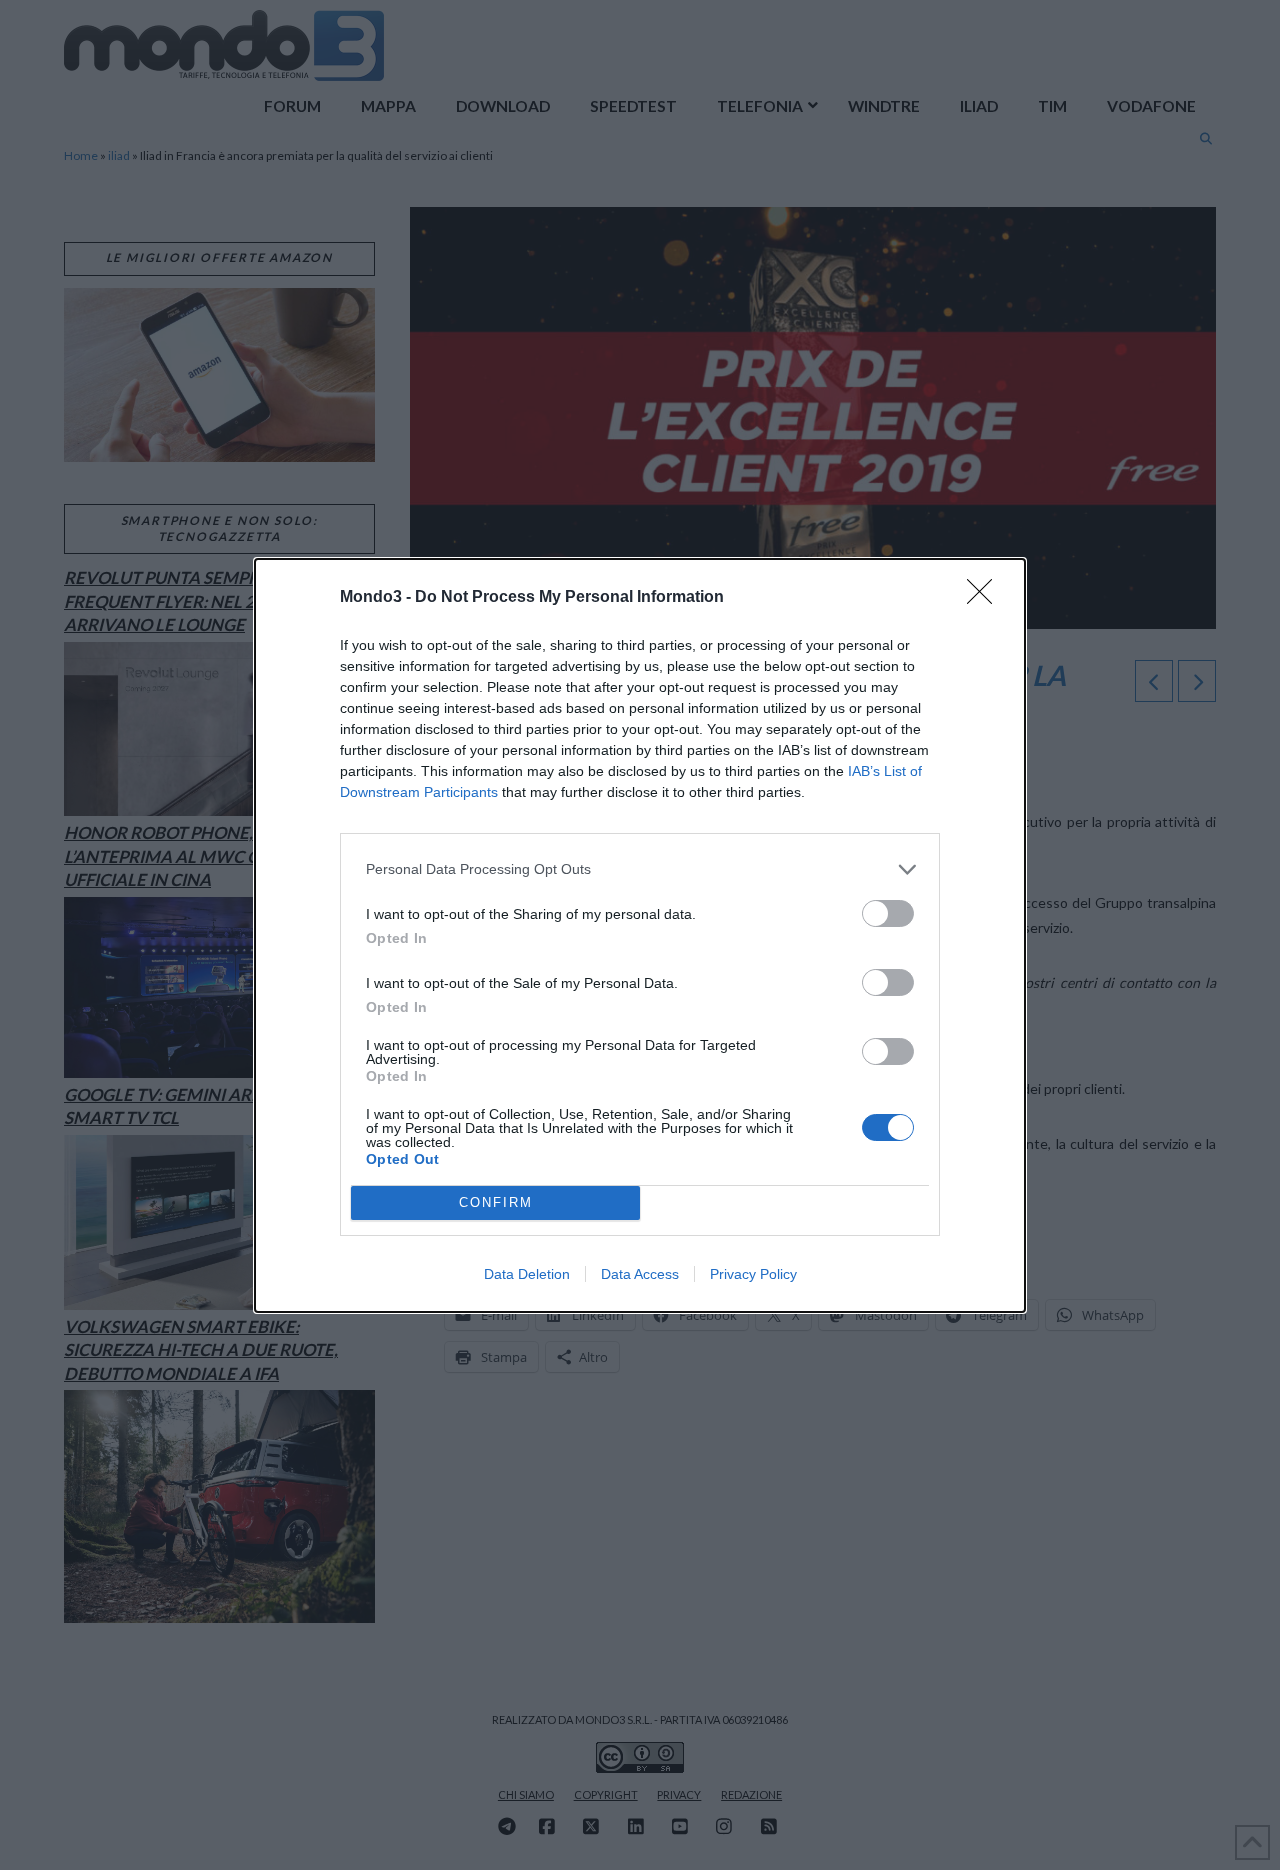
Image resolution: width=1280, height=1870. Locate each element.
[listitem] (640, 869)
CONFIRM (496, 1202)
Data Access (640, 1274)
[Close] (986, 598)
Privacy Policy (753, 1274)
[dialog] (640, 935)
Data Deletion (527, 1274)
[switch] (888, 913)
